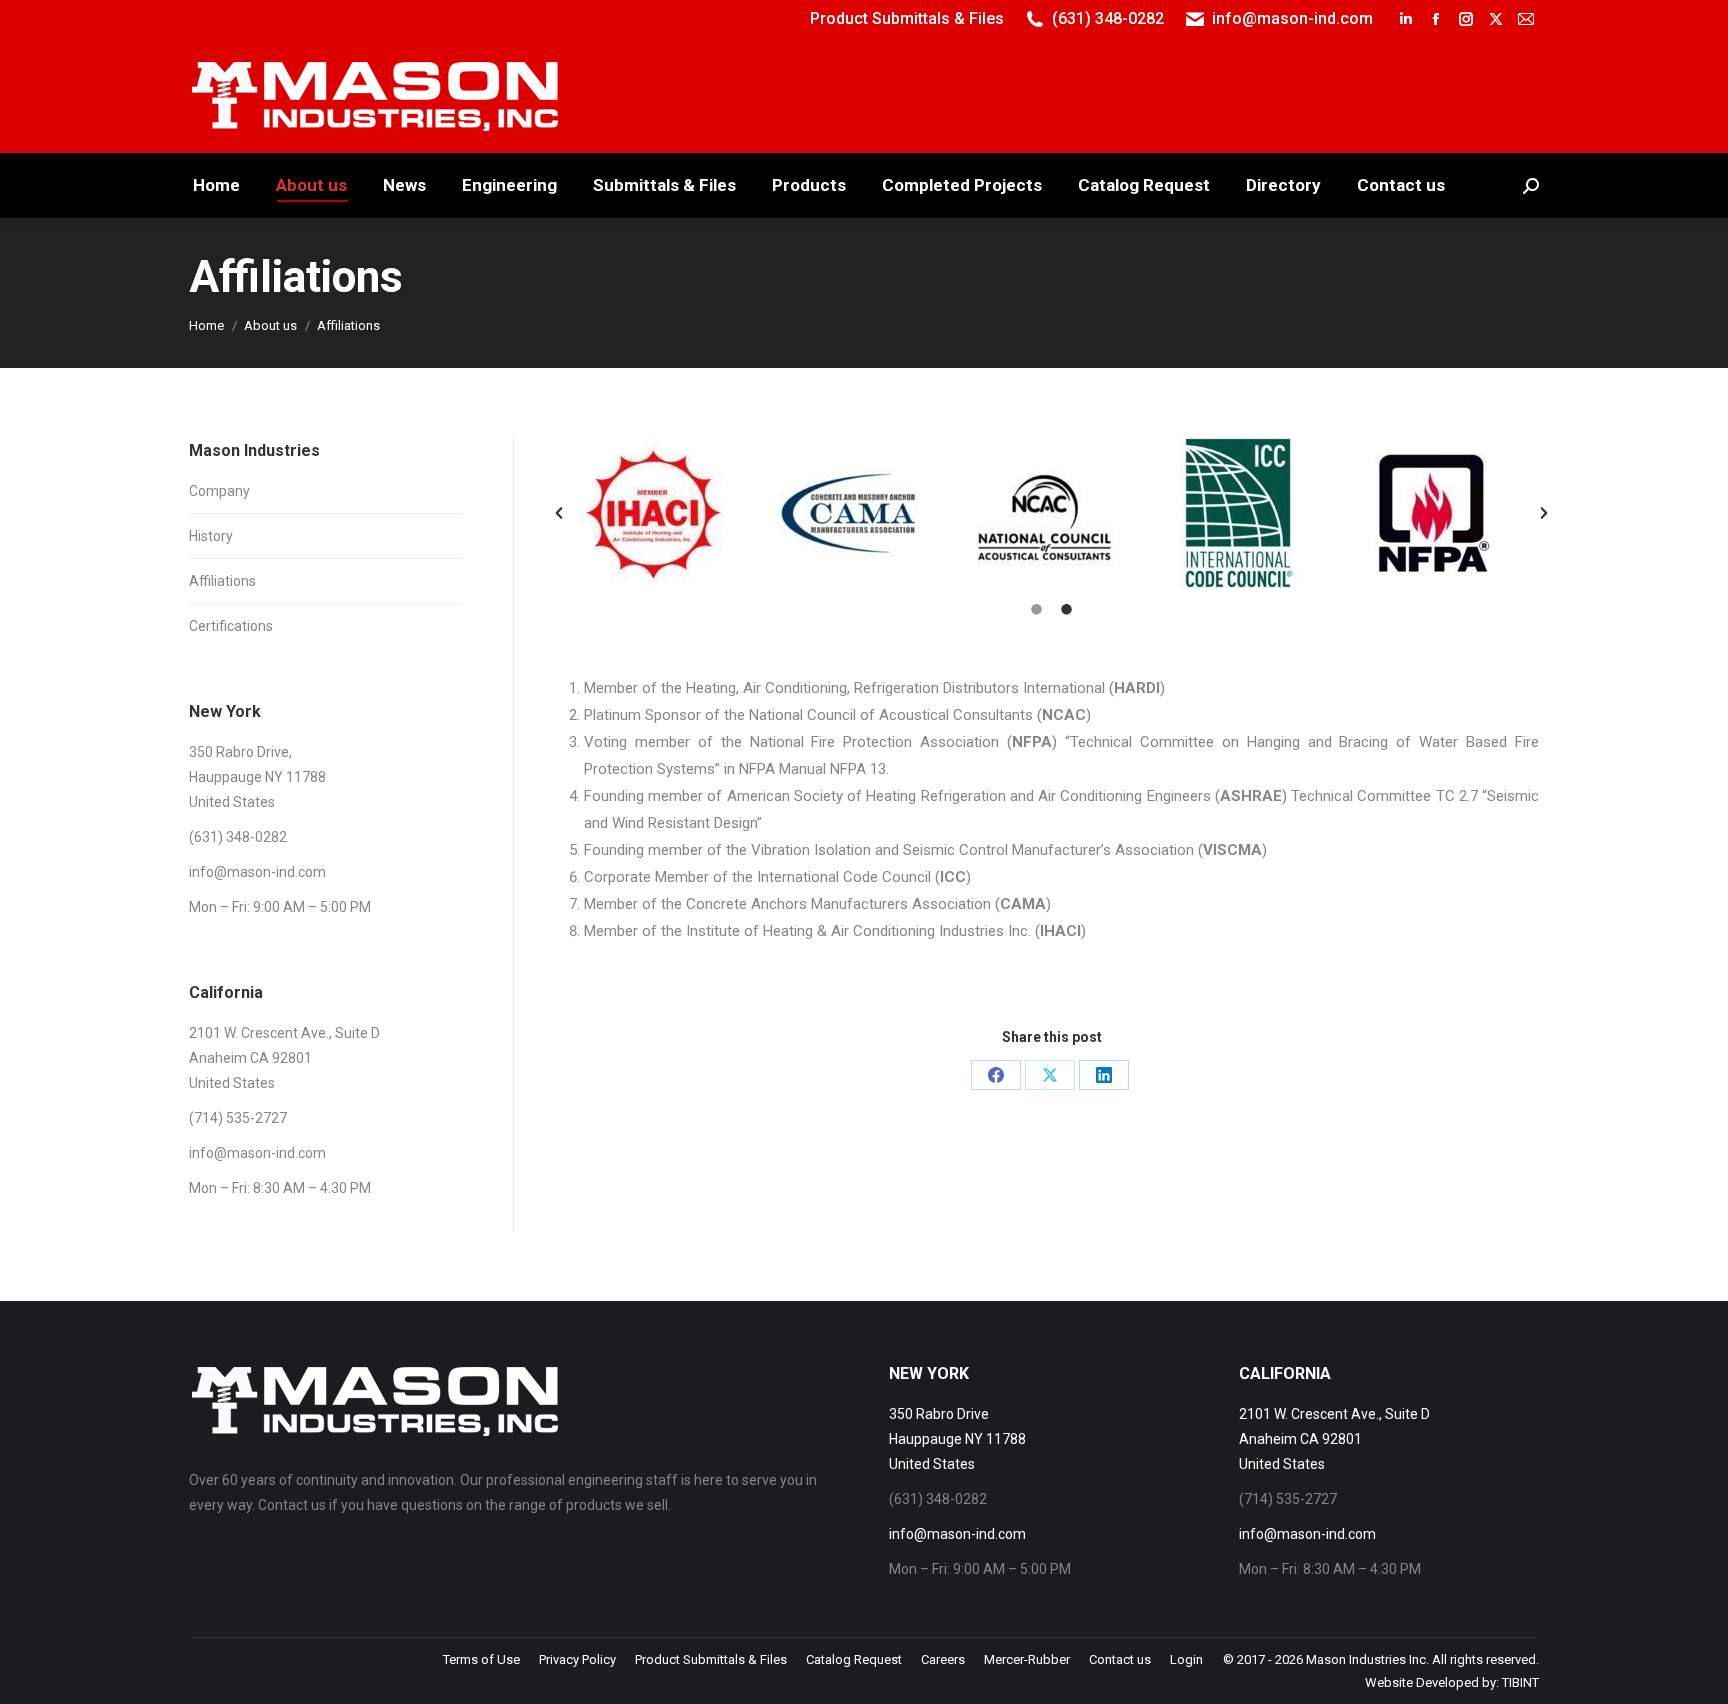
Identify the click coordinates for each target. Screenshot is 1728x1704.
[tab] (1037, 608)
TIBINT (1520, 1682)
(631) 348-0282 (1108, 18)
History (211, 536)
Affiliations (222, 581)
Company (219, 491)
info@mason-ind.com (1292, 18)
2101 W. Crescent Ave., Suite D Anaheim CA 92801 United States (1334, 1439)
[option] (661, 513)
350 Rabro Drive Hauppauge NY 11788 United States (957, 1439)
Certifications (231, 626)
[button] (559, 513)
